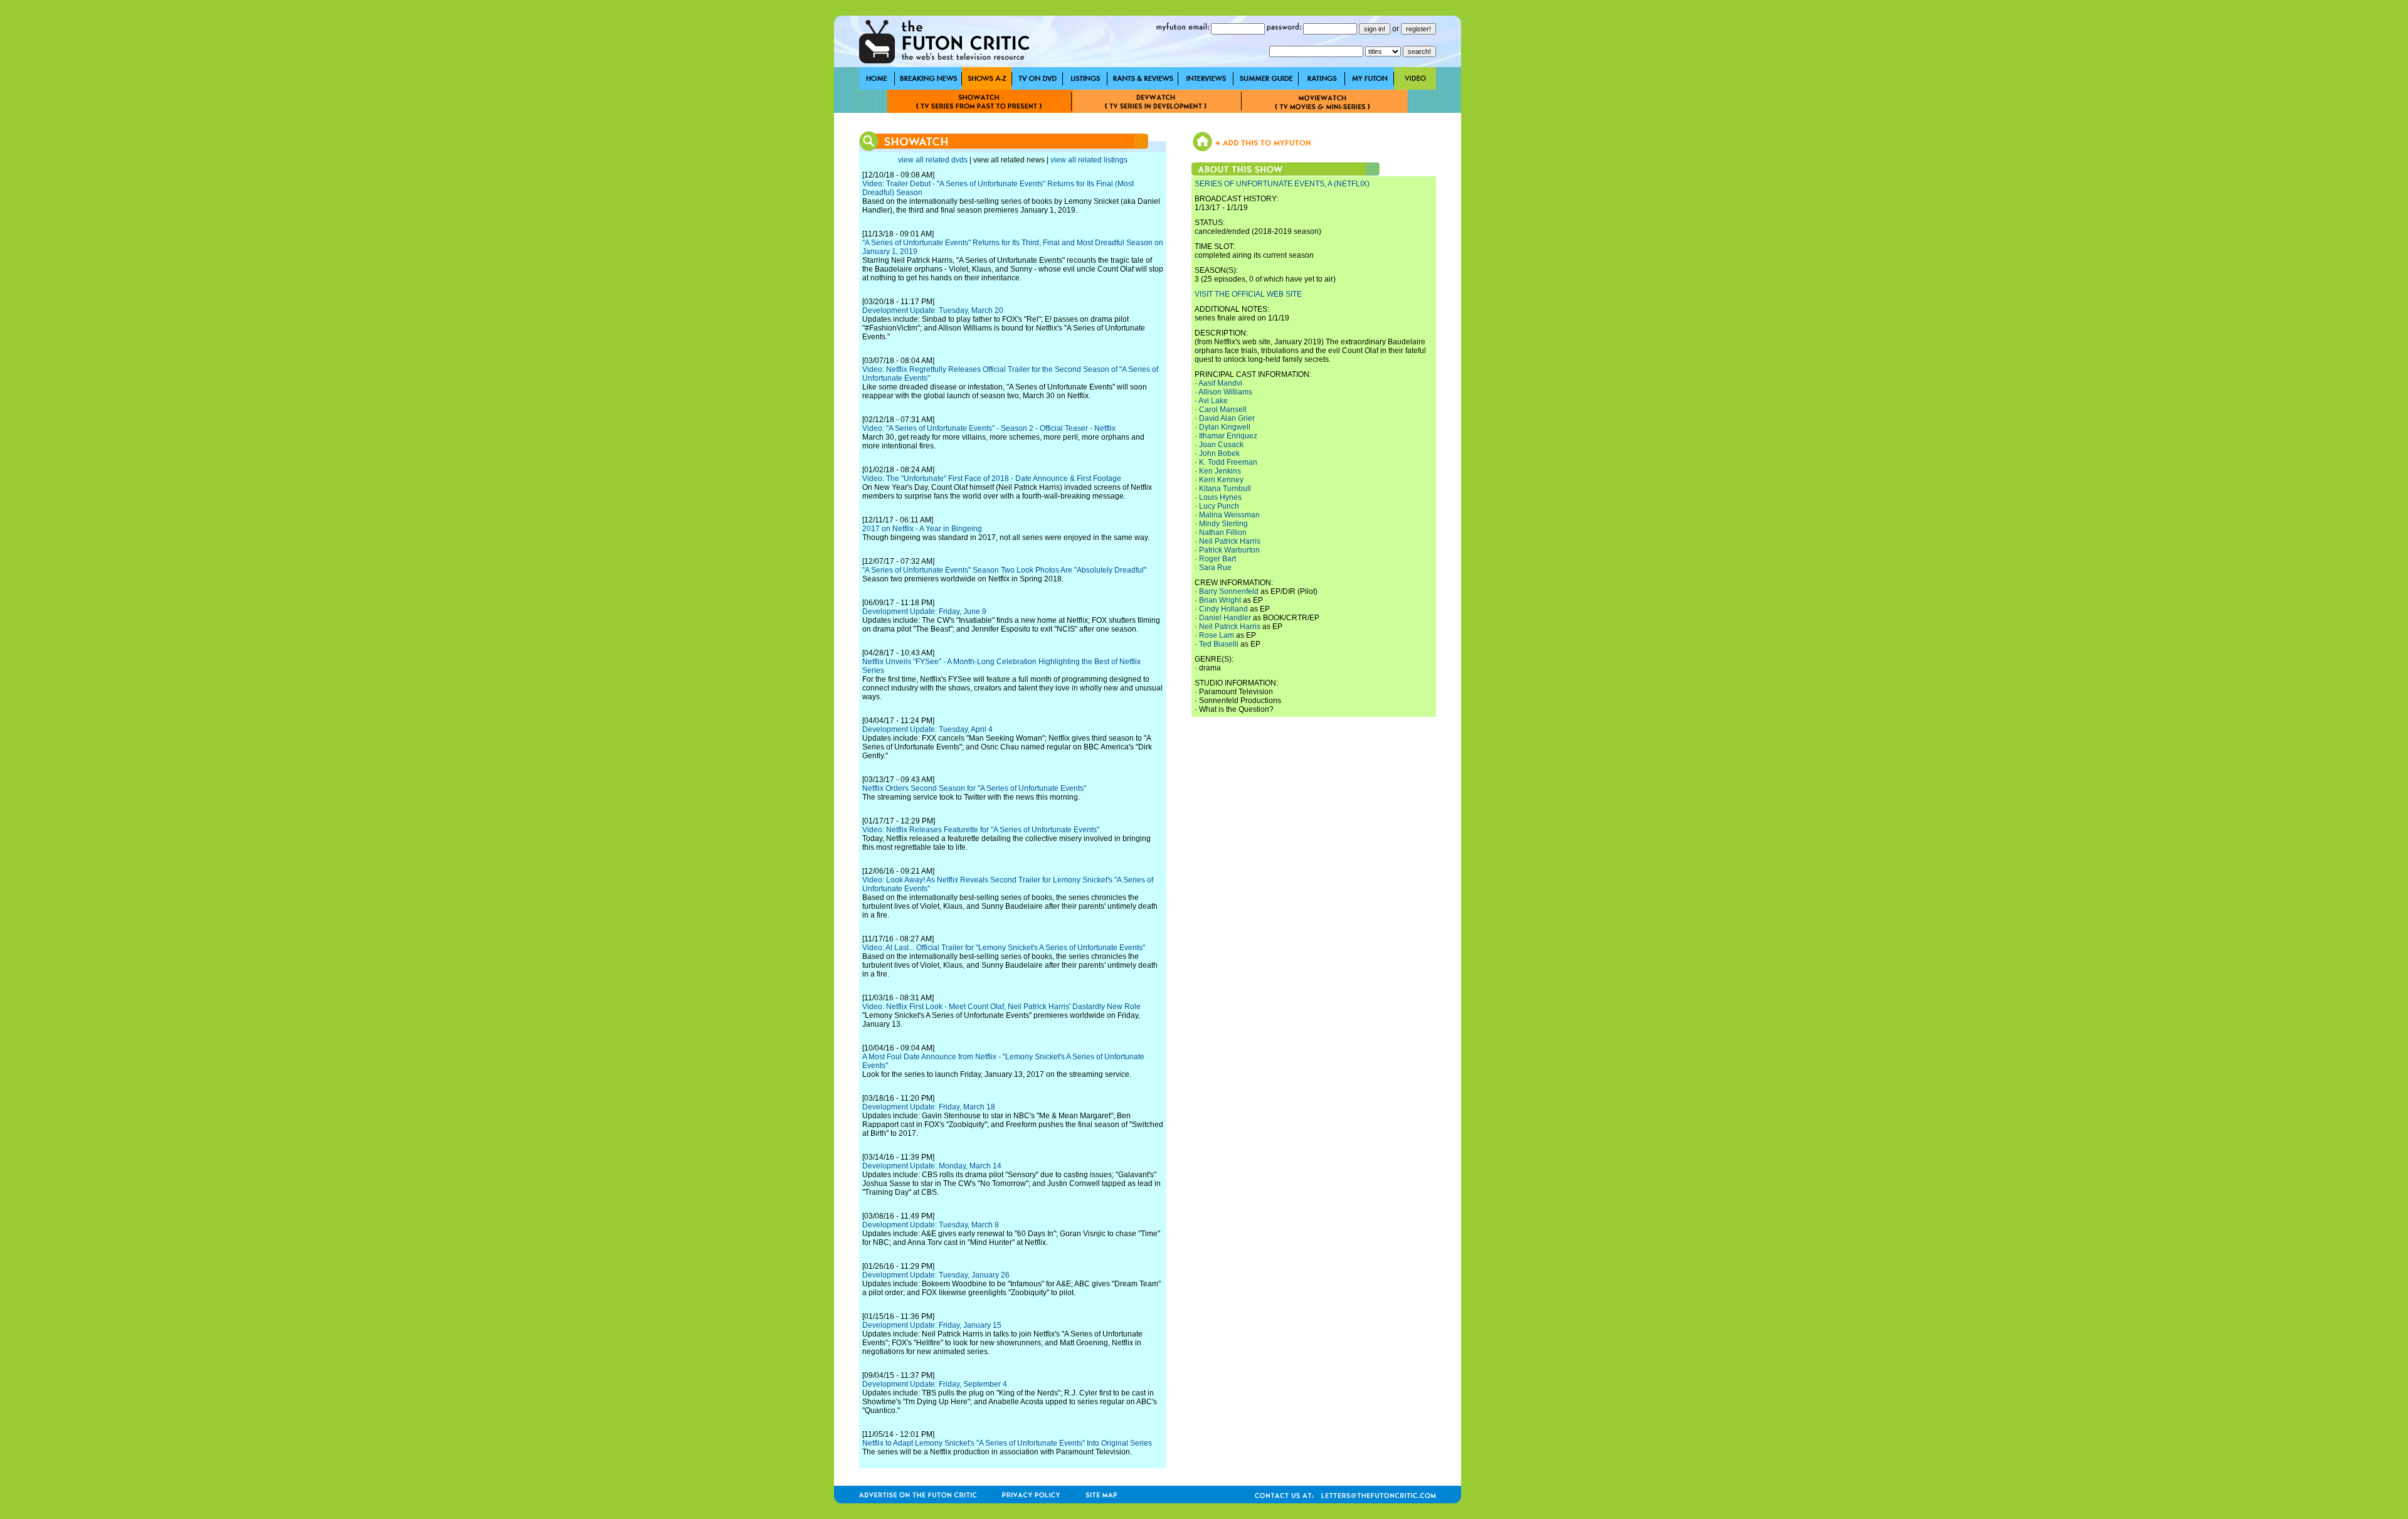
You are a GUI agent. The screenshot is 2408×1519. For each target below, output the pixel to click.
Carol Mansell (1223, 410)
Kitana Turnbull (1225, 489)
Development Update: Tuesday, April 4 (927, 729)
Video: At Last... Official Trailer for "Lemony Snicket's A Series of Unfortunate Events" (1004, 948)
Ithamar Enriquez (1228, 436)
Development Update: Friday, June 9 (924, 611)
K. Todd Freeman (1228, 462)
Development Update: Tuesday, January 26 (936, 1275)
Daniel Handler (1225, 618)
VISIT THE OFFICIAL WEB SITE (1248, 294)
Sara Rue (1215, 568)
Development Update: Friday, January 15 (932, 1325)
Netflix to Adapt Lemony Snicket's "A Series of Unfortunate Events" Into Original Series (1007, 1443)
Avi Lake (1213, 401)
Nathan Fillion (1223, 532)
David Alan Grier (1227, 418)
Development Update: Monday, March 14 (932, 1166)
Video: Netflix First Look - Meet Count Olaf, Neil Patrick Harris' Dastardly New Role (1001, 1007)
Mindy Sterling (1223, 524)
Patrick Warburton (1229, 550)
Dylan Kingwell (1225, 427)
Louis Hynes (1220, 497)
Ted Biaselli (1219, 644)
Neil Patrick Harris (1230, 541)
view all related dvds (933, 160)
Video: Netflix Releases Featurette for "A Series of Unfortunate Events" (981, 830)
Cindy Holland (1223, 609)
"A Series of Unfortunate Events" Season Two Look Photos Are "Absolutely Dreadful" (1004, 570)
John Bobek (1219, 453)
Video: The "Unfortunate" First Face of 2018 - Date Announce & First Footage (992, 479)
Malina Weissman (1229, 515)
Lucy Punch (1219, 506)
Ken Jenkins (1220, 471)
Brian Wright (1220, 600)
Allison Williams (1225, 392)
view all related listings (1089, 160)
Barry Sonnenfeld (1229, 591)
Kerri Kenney (1221, 480)
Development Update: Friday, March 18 (929, 1107)
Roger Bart (1217, 559)
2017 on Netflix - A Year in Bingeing (922, 529)
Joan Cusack (1221, 445)
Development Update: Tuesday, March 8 (931, 1225)
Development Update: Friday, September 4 (935, 1384)
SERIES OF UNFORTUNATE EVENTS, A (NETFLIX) (1282, 184)
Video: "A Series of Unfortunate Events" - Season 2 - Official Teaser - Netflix (989, 428)
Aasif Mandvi (1220, 383)
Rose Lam (1217, 635)
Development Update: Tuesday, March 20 (933, 310)
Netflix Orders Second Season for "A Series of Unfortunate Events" (974, 788)
